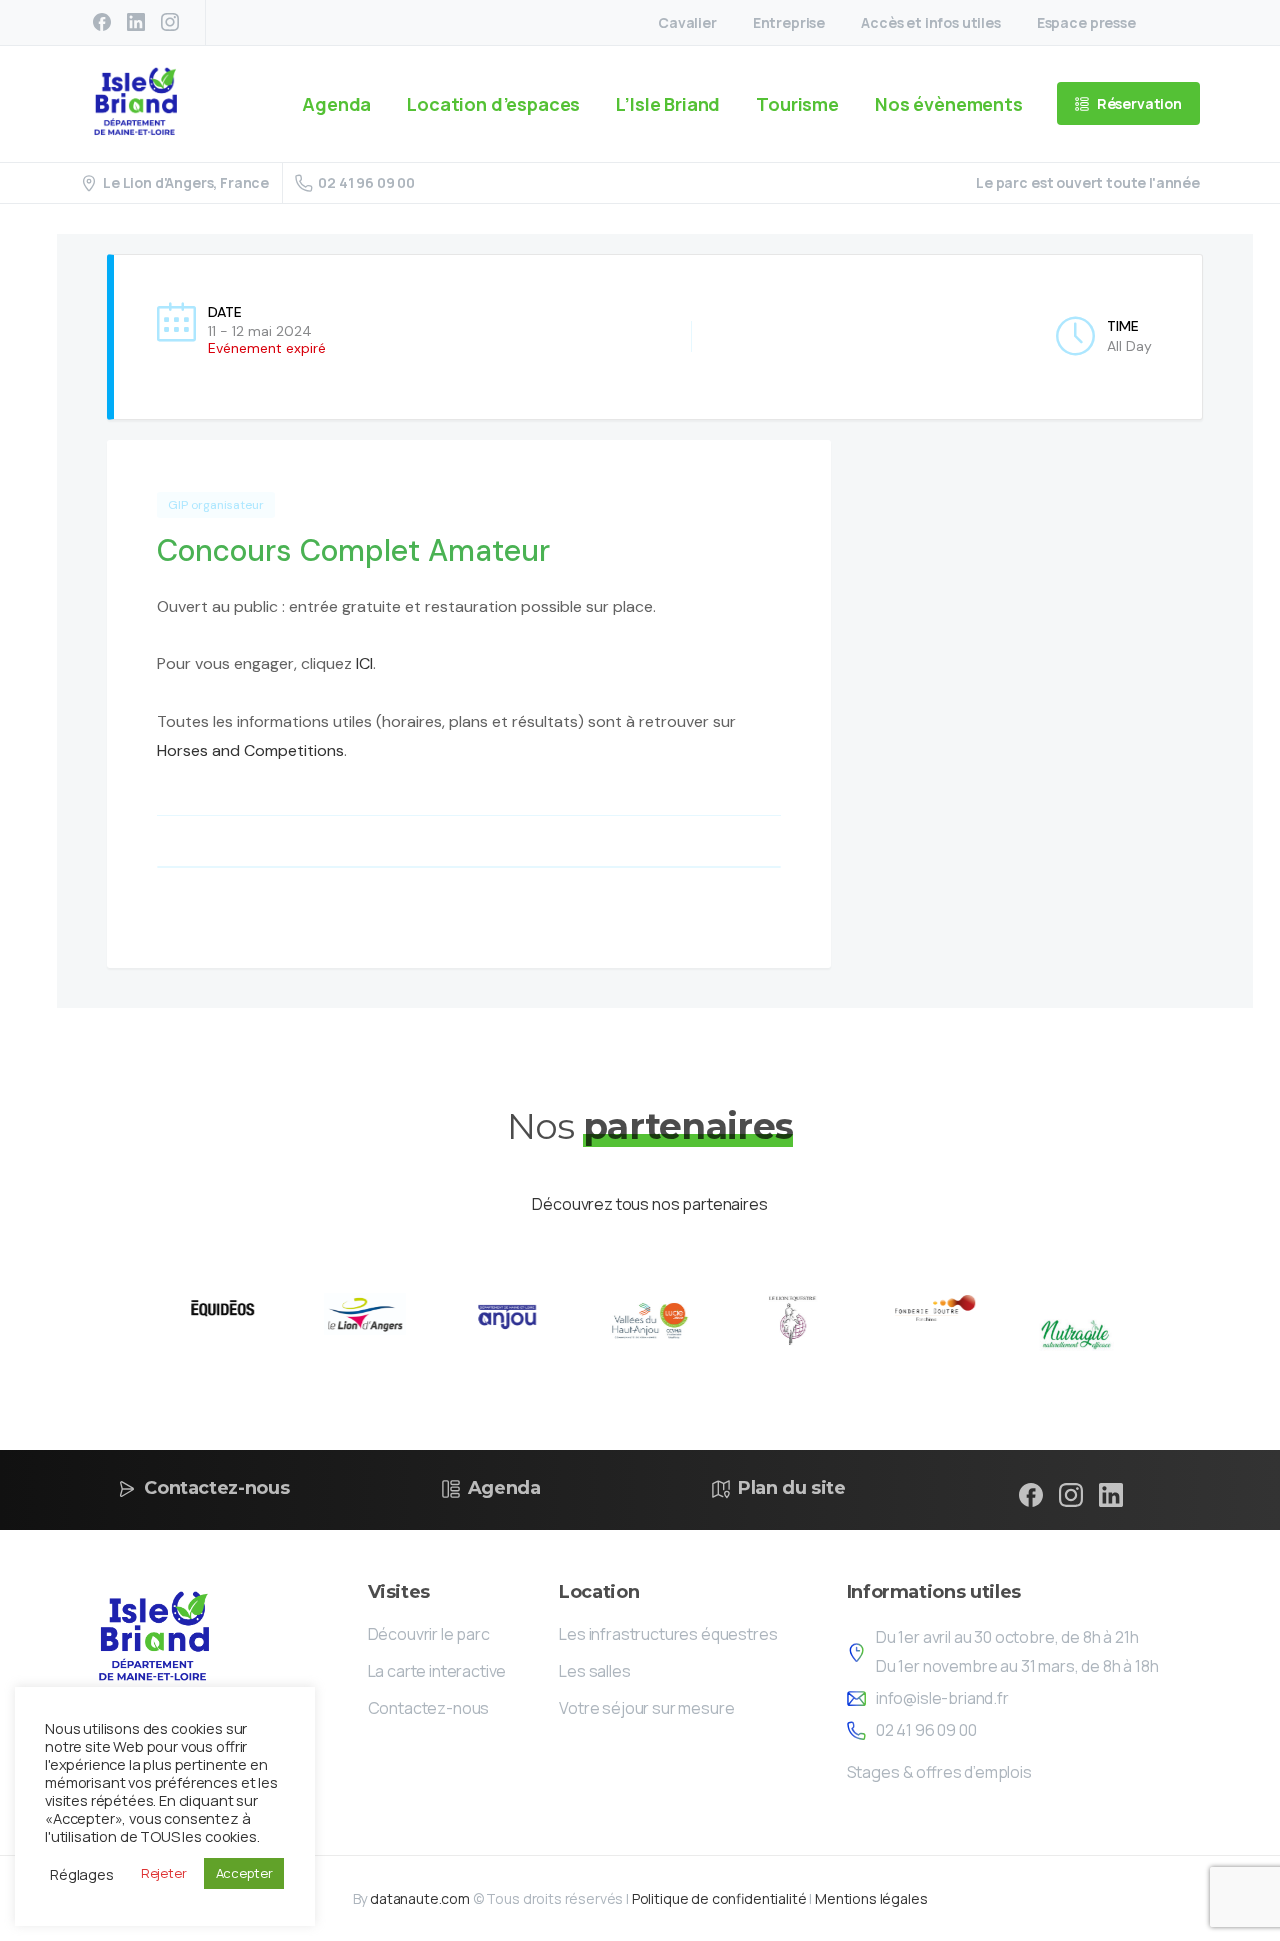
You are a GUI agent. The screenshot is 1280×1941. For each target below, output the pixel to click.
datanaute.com (420, 1898)
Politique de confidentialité (719, 1898)
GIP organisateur (216, 505)
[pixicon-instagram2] (1071, 1494)
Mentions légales (871, 1898)
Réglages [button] (82, 1874)
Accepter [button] (244, 1873)
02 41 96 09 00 (366, 182)
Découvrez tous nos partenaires (649, 1204)
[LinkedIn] (136, 22)
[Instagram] (170, 22)
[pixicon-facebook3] (1031, 1494)
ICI (364, 663)
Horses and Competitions (250, 750)
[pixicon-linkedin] (1111, 1494)
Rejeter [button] (164, 1873)
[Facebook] (102, 22)
